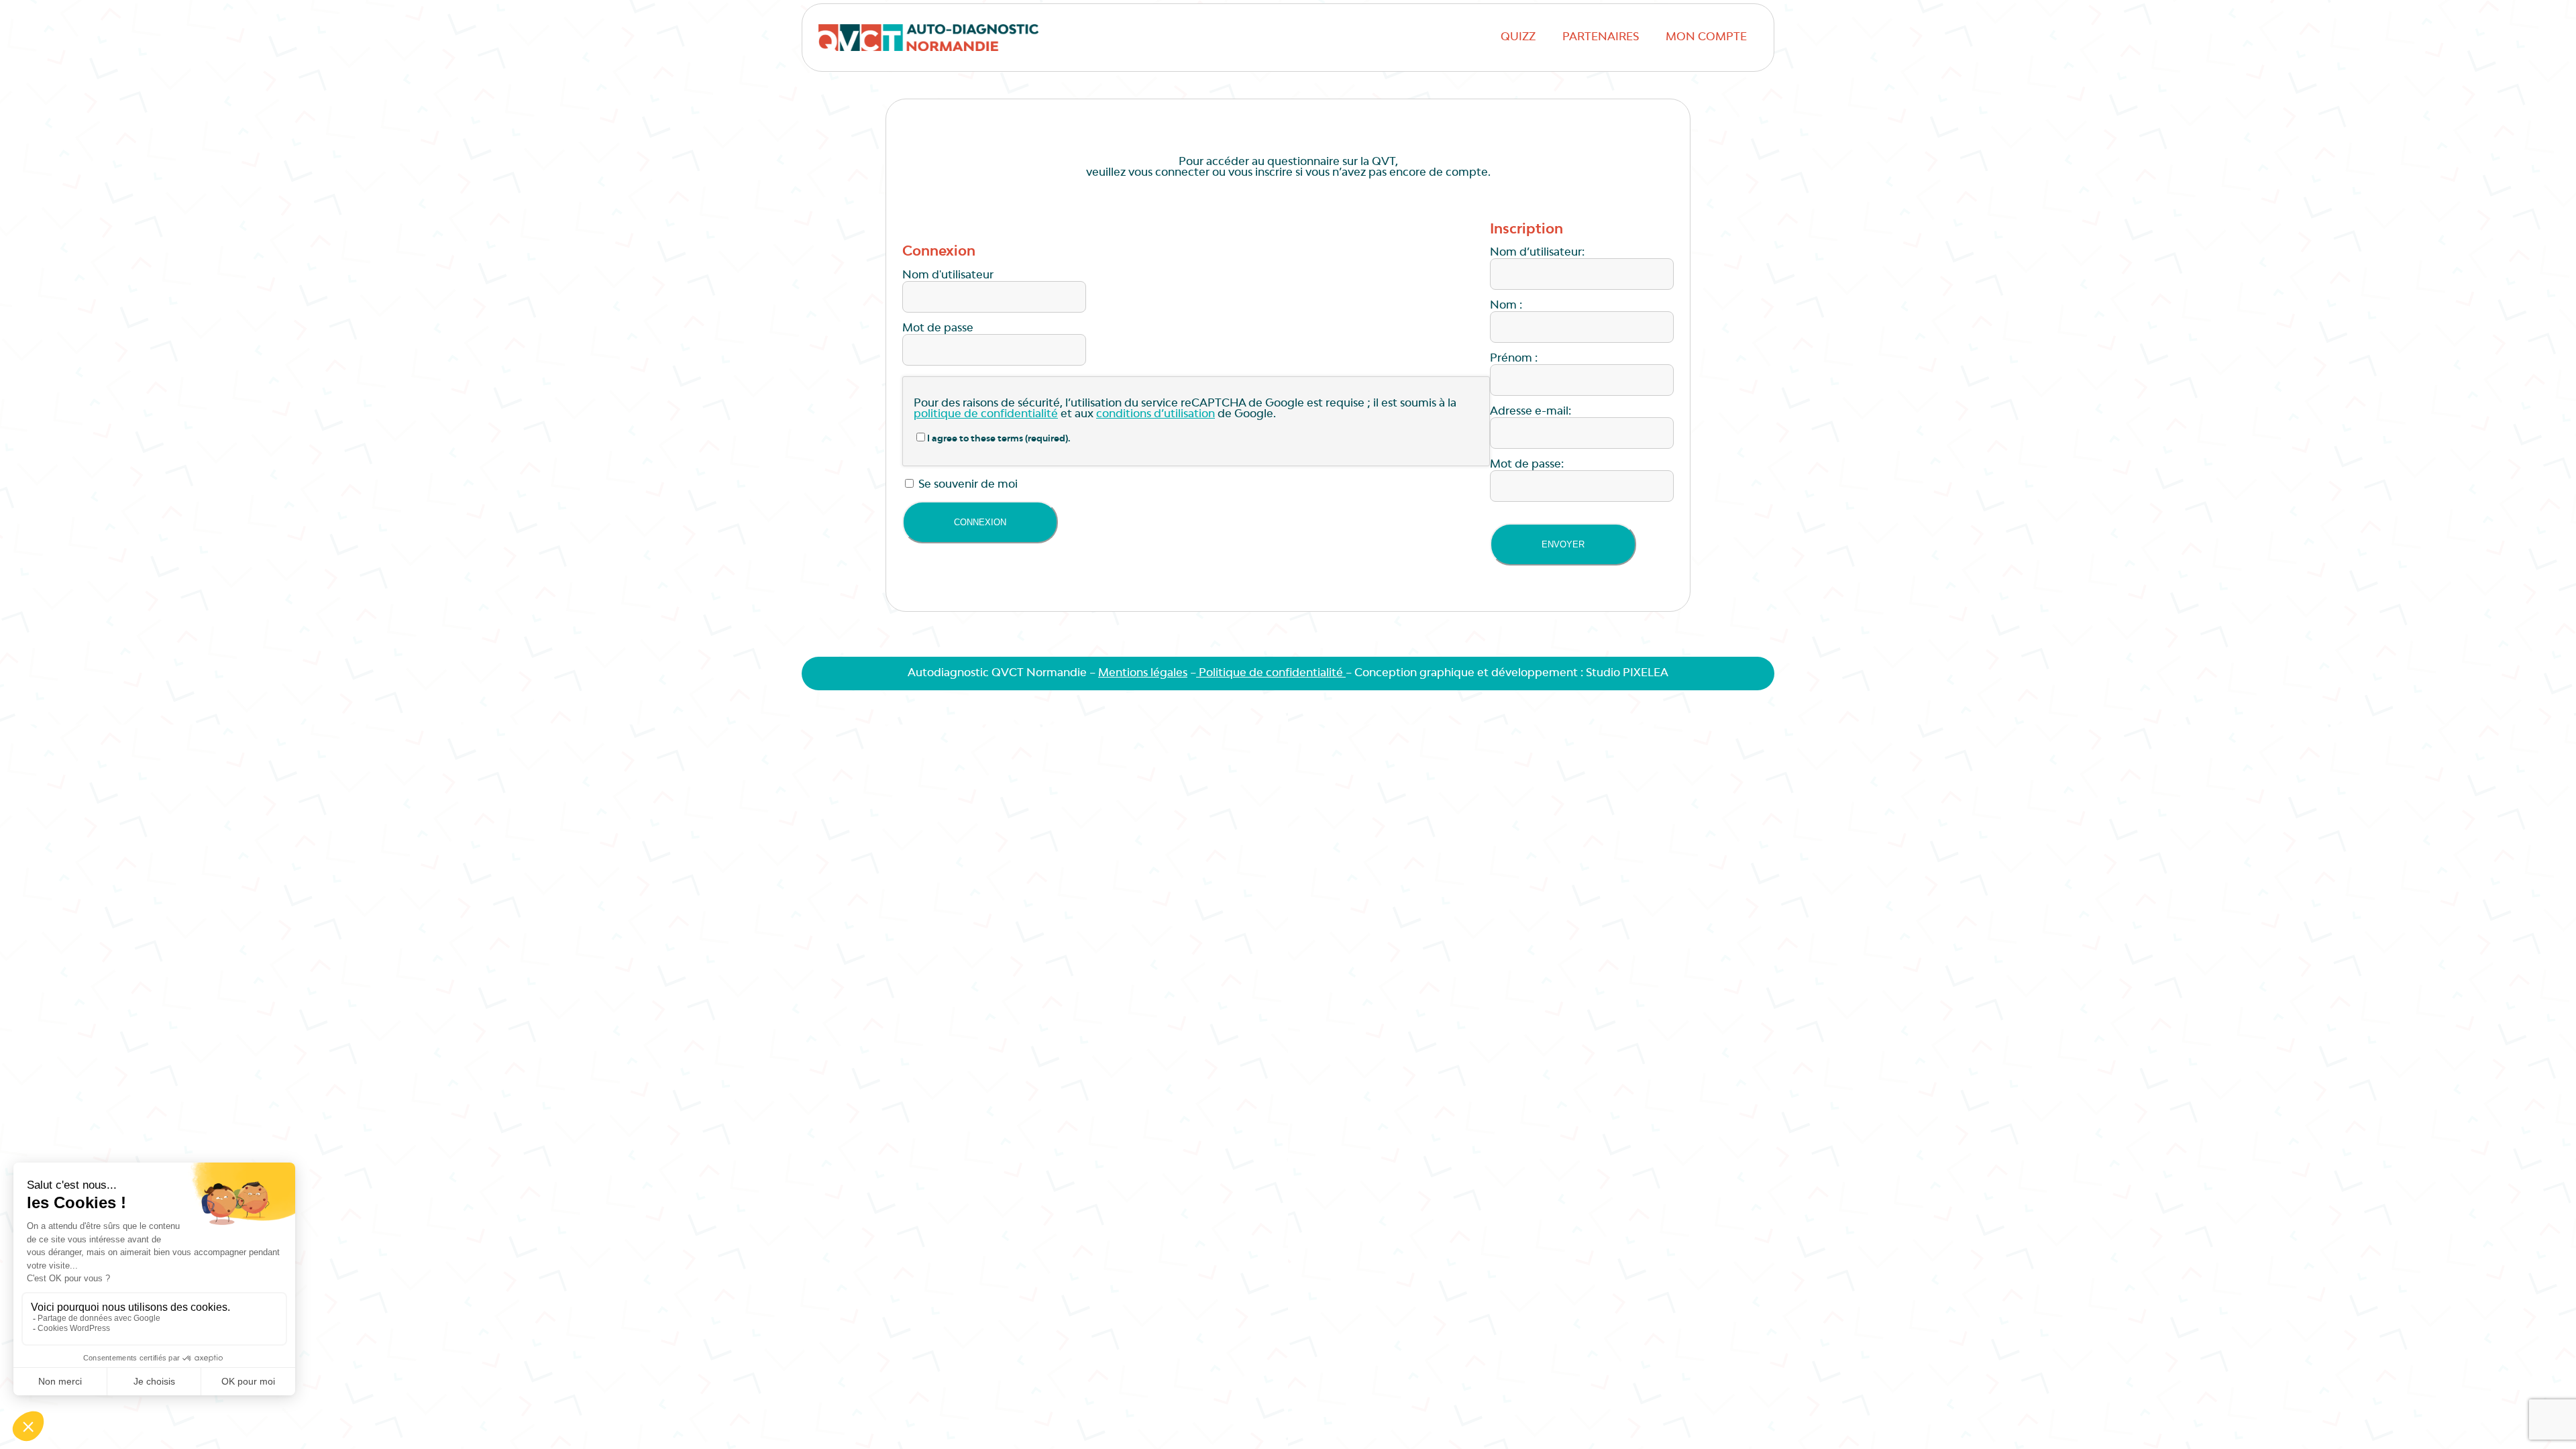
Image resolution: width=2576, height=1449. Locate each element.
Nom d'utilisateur (948, 276)
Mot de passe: (1527, 465)
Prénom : (1514, 359)
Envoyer (1563, 544)
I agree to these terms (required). (999, 439)
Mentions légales (1143, 674)
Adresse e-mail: (1531, 412)
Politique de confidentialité (1271, 674)
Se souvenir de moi (967, 485)
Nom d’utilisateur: (1537, 253)
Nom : (1506, 306)
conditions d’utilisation (1156, 415)
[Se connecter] (980, 522)
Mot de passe (938, 329)
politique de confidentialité (986, 415)
